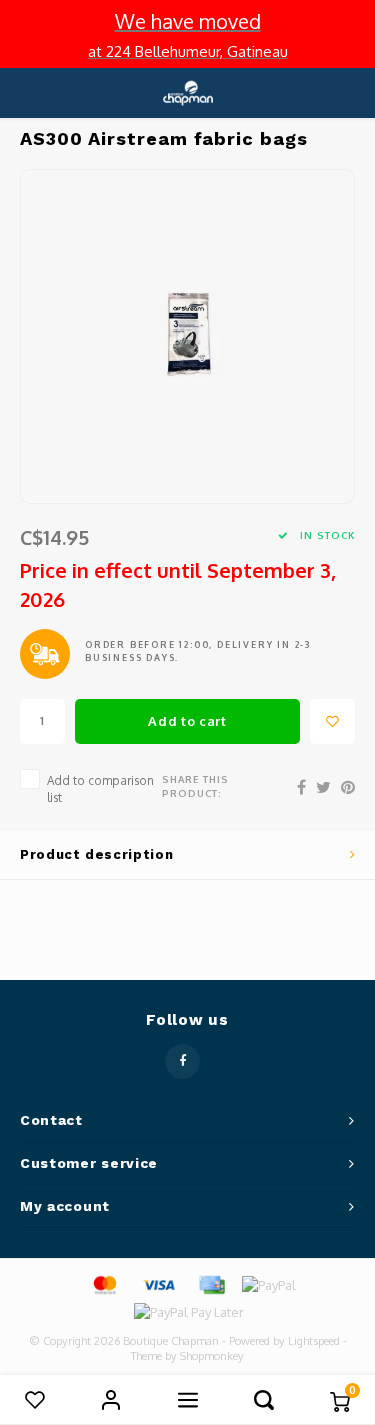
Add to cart (187, 721)
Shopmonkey (212, 1356)
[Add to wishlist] (332, 721)
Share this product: (195, 786)
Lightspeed (314, 1341)
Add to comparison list (100, 789)
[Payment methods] (104, 1284)
